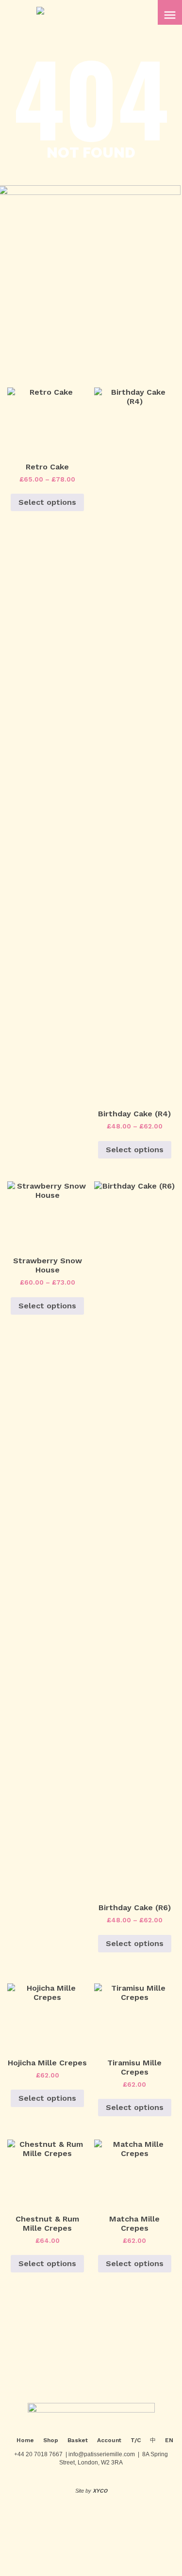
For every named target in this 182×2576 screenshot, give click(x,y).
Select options (47, 502)
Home (25, 2440)
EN (169, 2440)
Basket (78, 2440)
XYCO (100, 2491)
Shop (51, 2440)
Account (109, 2440)
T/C (136, 2440)
